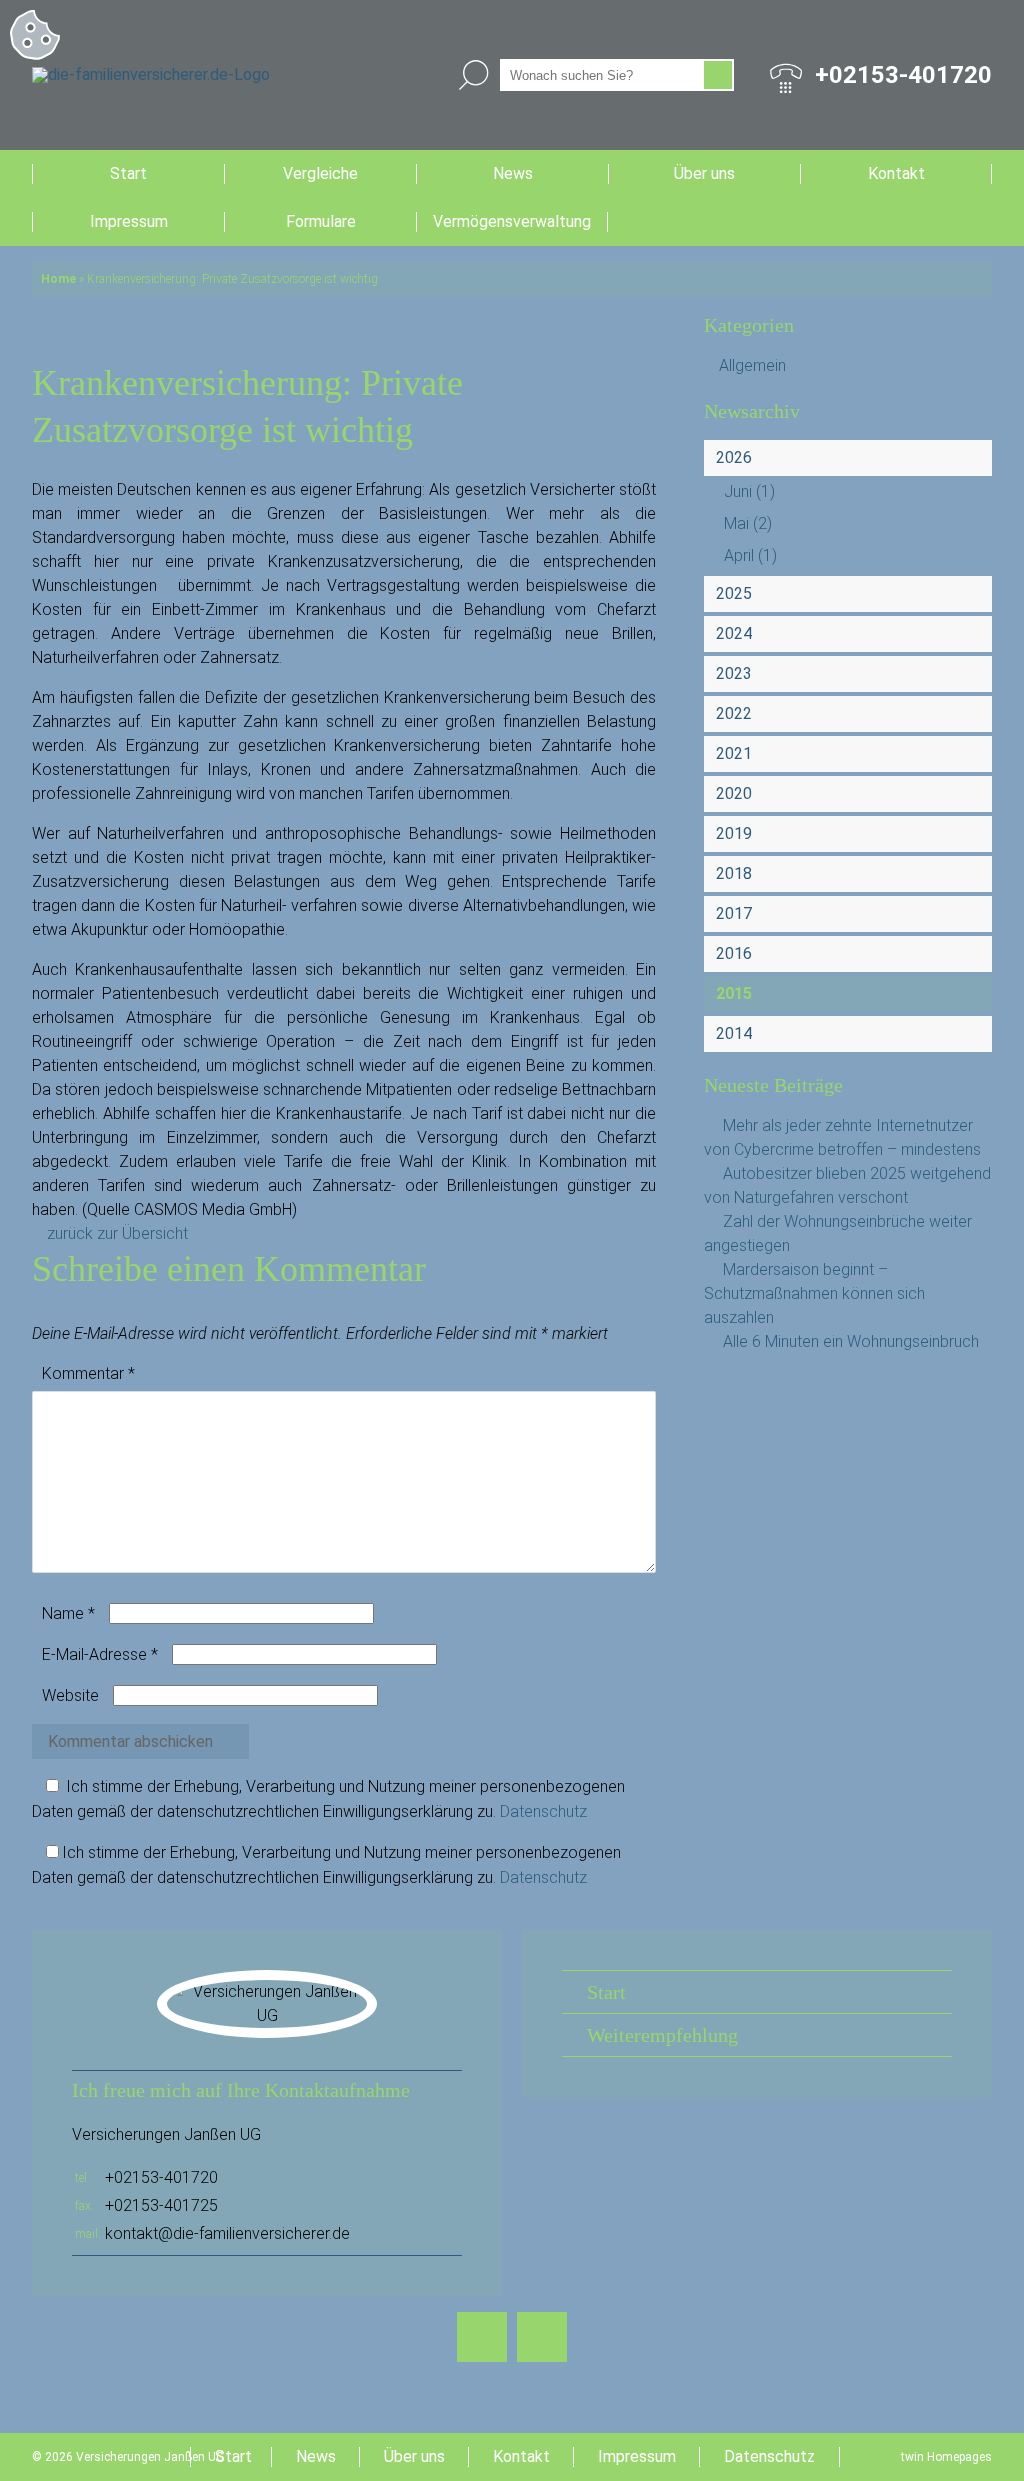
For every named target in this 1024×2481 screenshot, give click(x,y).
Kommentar (88, 1373)
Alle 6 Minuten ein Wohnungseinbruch (851, 1341)
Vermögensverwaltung (512, 221)
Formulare (321, 221)
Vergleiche (320, 173)
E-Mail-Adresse (100, 1654)
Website (70, 1695)
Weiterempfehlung (662, 2035)
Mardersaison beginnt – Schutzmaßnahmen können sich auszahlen (814, 1293)
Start (128, 173)
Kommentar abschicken (130, 1741)
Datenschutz (543, 1811)
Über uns (704, 173)
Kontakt (896, 173)
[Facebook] (482, 2337)
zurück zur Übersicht (117, 1233)
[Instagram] (542, 2337)
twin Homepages (946, 2457)
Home (58, 279)
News (513, 173)
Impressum (129, 221)
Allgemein (752, 365)
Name (68, 1613)
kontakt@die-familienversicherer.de (227, 2233)
